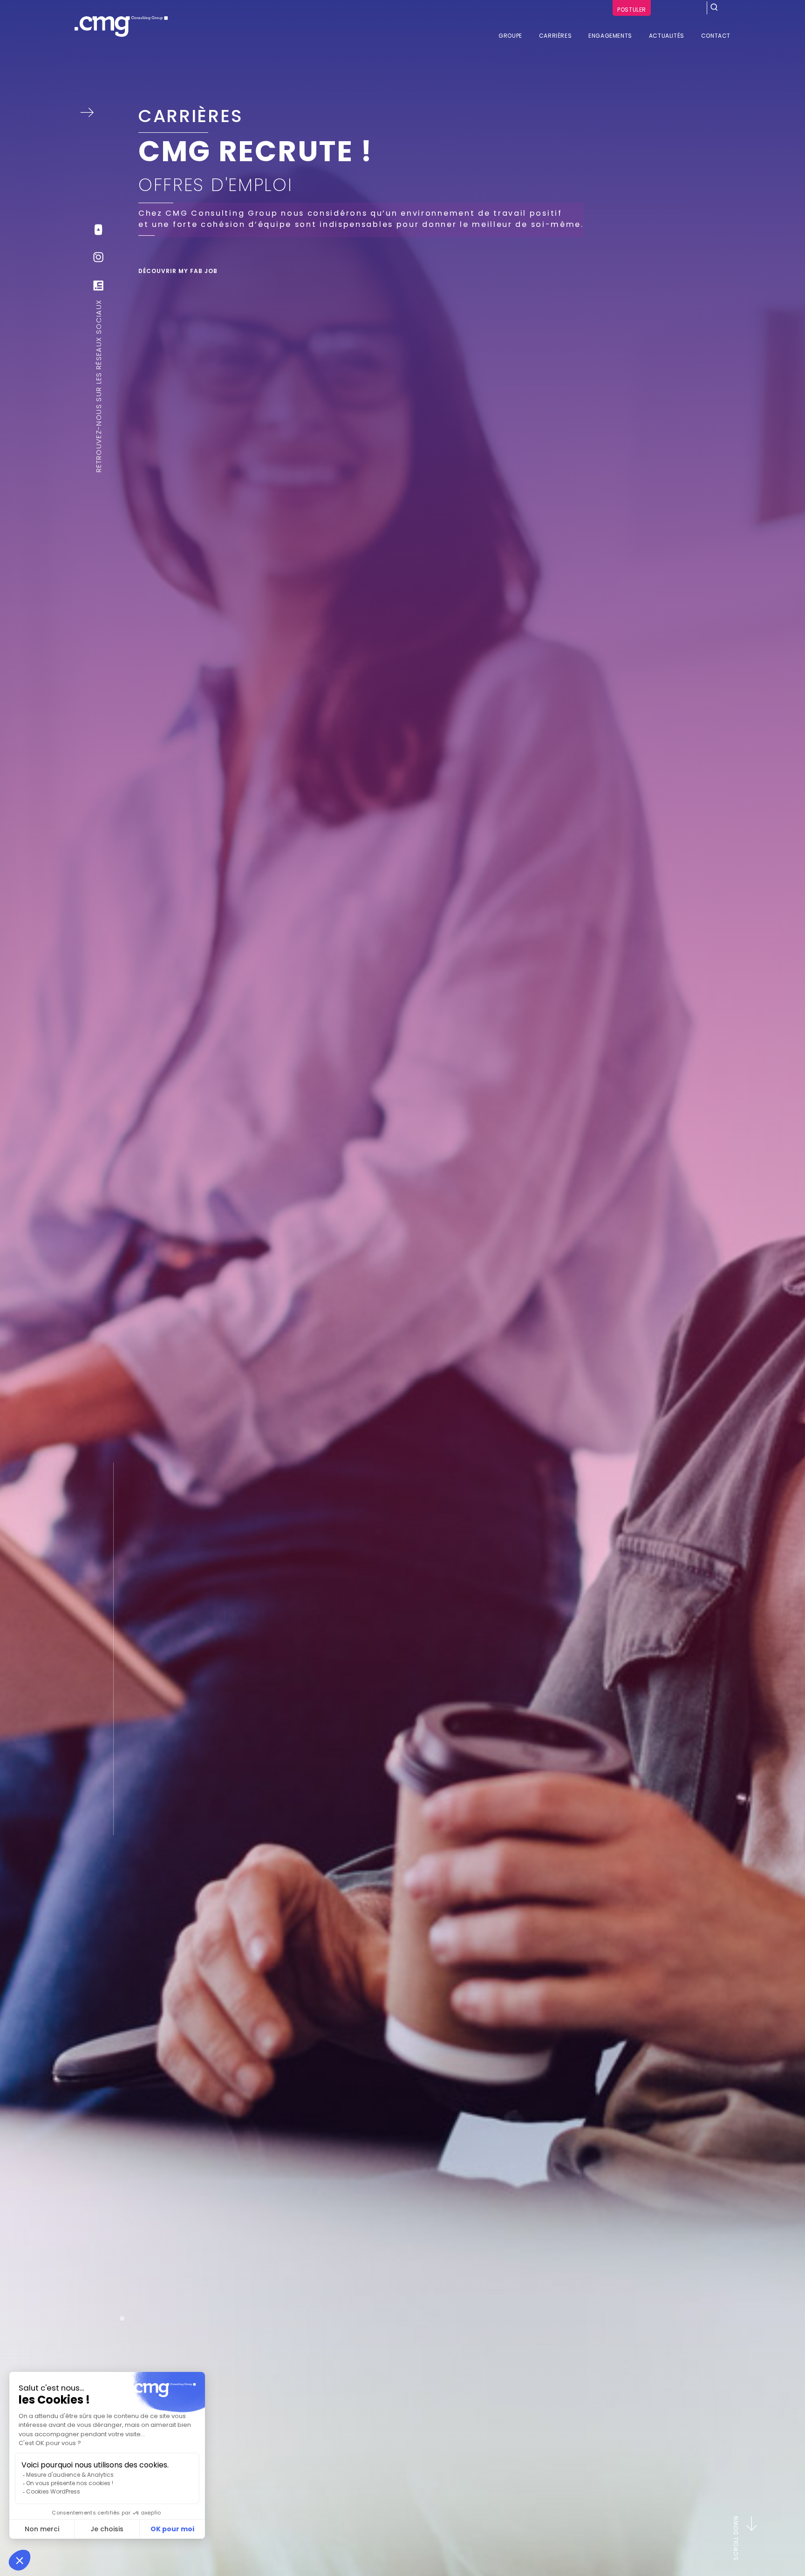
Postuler (632, 10)
